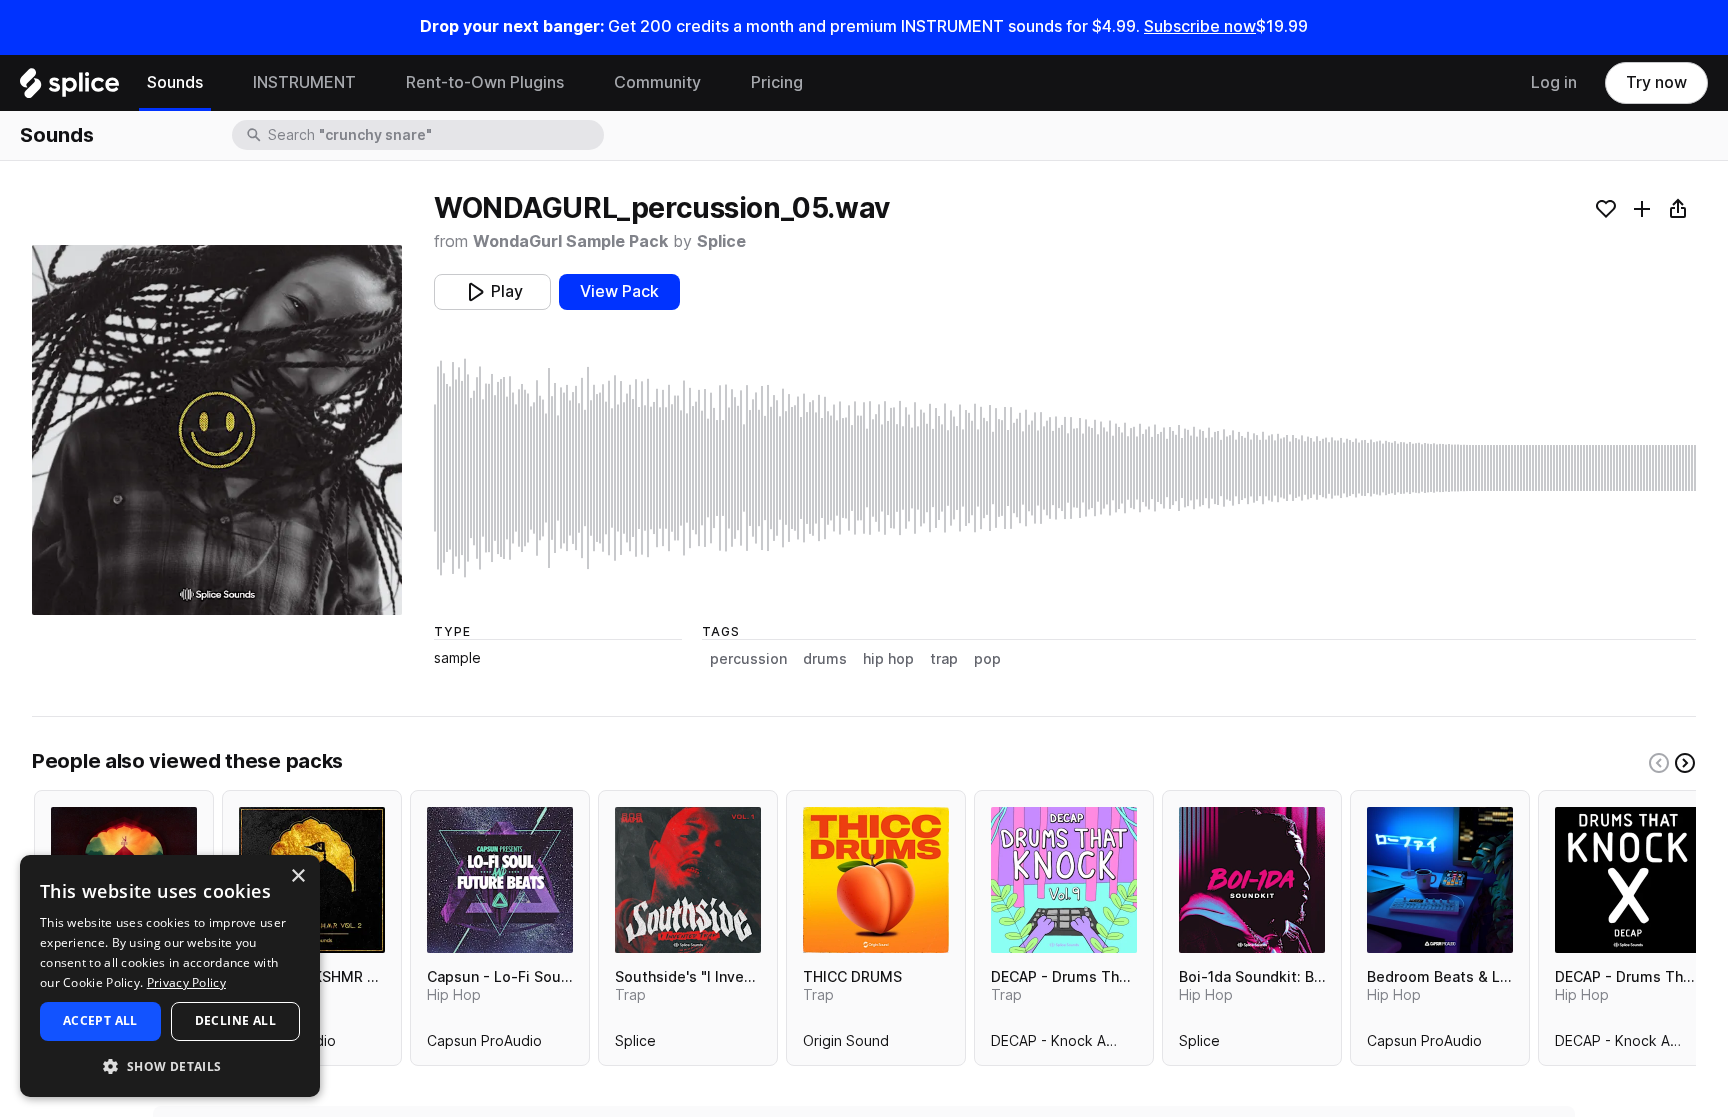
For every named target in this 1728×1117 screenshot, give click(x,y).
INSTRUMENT (304, 82)
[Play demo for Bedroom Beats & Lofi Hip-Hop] (1440, 880)
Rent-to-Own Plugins (485, 82)
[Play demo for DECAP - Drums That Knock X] (1628, 880)
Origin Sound (846, 1045)
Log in (1554, 82)
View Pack (619, 291)
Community (657, 82)
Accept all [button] (100, 1020)
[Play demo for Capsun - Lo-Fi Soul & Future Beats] (500, 880)
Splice (721, 241)
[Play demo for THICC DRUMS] (876, 880)
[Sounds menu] (218, 83)
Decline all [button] (235, 1020)
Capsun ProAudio (484, 1045)
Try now (1656, 82)
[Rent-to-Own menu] (579, 83)
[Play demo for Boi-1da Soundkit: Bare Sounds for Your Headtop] (1252, 880)
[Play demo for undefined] (217, 430)
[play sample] (1065, 468)
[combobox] (434, 135)
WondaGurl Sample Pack (570, 241)
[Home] (69, 88)
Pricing (777, 82)
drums (825, 659)
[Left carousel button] (1659, 763)
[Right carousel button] (1685, 763)
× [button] (297, 876)
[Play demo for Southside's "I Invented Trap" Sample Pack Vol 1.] (688, 880)
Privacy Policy (186, 982)
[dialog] (170, 976)
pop (987, 659)
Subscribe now (1200, 26)
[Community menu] (716, 83)
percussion (748, 659)
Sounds (175, 82)
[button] (170, 1065)
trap (944, 659)
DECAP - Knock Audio (1063, 1045)
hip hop (888, 659)
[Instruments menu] (371, 83)
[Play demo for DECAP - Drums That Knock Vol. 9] (1064, 880)
